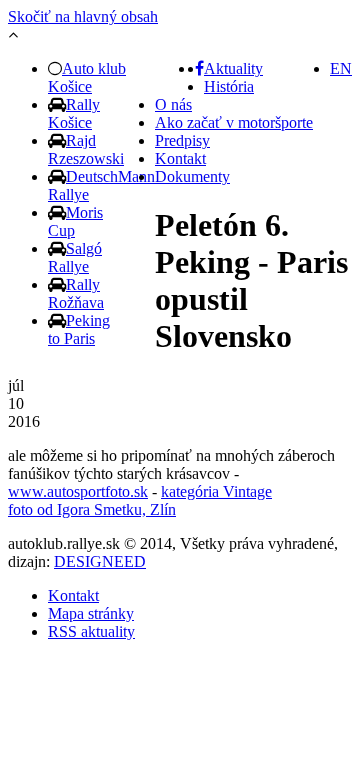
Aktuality (233, 68)
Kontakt (180, 158)
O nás (173, 104)
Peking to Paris (79, 329)
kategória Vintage (216, 491)
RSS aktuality (91, 631)
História (229, 86)
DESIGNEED (100, 561)
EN (341, 68)
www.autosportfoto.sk (78, 491)
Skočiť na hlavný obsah (83, 16)
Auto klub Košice (87, 77)
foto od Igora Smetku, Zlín (92, 509)
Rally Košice (74, 113)
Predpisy (182, 140)
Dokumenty (192, 176)
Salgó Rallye (75, 257)
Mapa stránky (91, 613)
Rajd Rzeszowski (86, 149)
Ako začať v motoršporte (234, 122)
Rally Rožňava (76, 293)
